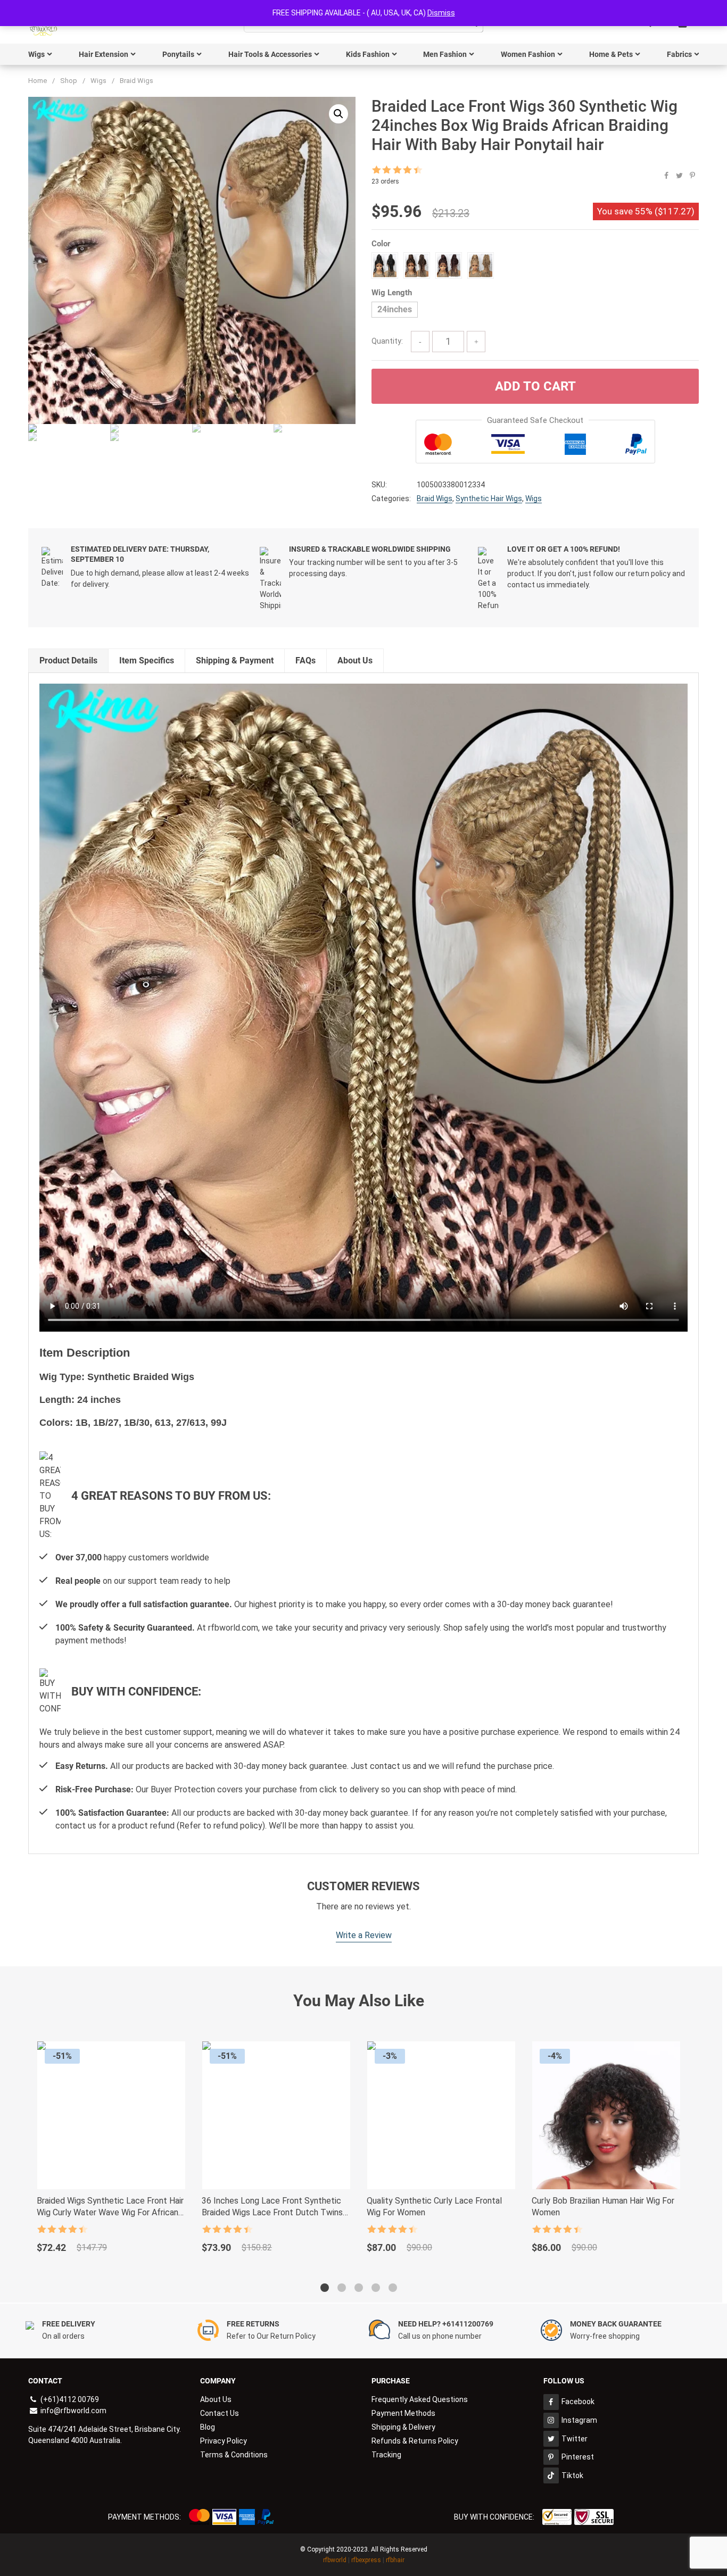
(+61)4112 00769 (69, 2399)
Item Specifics (147, 660)
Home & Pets (611, 54)
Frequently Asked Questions (420, 2399)
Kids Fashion (368, 54)
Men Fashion (445, 54)
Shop (69, 81)
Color (381, 244)
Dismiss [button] (441, 13)
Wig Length (392, 293)
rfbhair (395, 2560)
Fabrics (679, 54)
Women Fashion (528, 54)
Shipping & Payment (235, 660)
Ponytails (178, 54)
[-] (420, 342)
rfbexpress (366, 2560)
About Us (355, 660)
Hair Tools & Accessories (270, 54)
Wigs (36, 54)
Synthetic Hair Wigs (489, 498)
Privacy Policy (224, 2441)
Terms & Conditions (234, 2455)
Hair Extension (104, 54)
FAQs (305, 660)
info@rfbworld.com (73, 2411)
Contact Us (220, 2413)
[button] (338, 114)
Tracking (386, 2455)
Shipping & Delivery (403, 2427)
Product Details (68, 660)
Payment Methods (403, 2413)
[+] (476, 342)
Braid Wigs (137, 81)
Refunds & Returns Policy (415, 2441)
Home (38, 81)
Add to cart (535, 386)
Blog (208, 2427)
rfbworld (335, 2560)
